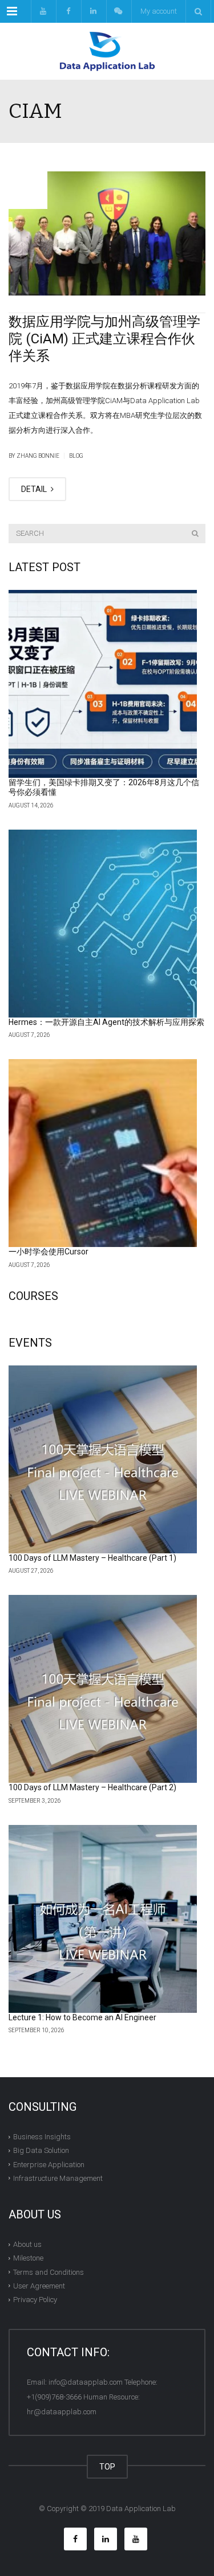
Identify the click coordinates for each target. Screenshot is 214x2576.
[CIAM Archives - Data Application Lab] (107, 51)
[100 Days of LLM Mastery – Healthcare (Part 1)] (103, 1459)
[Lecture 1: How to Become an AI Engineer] (103, 1919)
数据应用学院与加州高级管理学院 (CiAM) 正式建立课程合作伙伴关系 (104, 339)
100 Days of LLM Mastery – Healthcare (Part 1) (92, 1558)
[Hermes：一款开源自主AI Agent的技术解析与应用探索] (103, 924)
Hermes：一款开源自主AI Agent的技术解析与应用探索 (106, 1022)
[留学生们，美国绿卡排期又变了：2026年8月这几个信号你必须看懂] (103, 684)
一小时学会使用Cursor (49, 1252)
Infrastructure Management (58, 2178)
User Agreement (39, 2286)
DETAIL (35, 489)
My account (159, 11)
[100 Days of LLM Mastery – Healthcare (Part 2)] (103, 1689)
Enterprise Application (49, 2164)
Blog (76, 456)
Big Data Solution (41, 2150)
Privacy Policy (35, 2300)
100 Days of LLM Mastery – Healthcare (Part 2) (92, 1787)
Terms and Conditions (49, 2272)
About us (27, 2244)
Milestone (28, 2258)
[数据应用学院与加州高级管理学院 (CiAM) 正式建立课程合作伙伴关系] (107, 233)
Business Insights (42, 2137)
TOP (107, 2467)
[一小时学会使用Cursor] (103, 1153)
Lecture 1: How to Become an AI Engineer (82, 2017)
